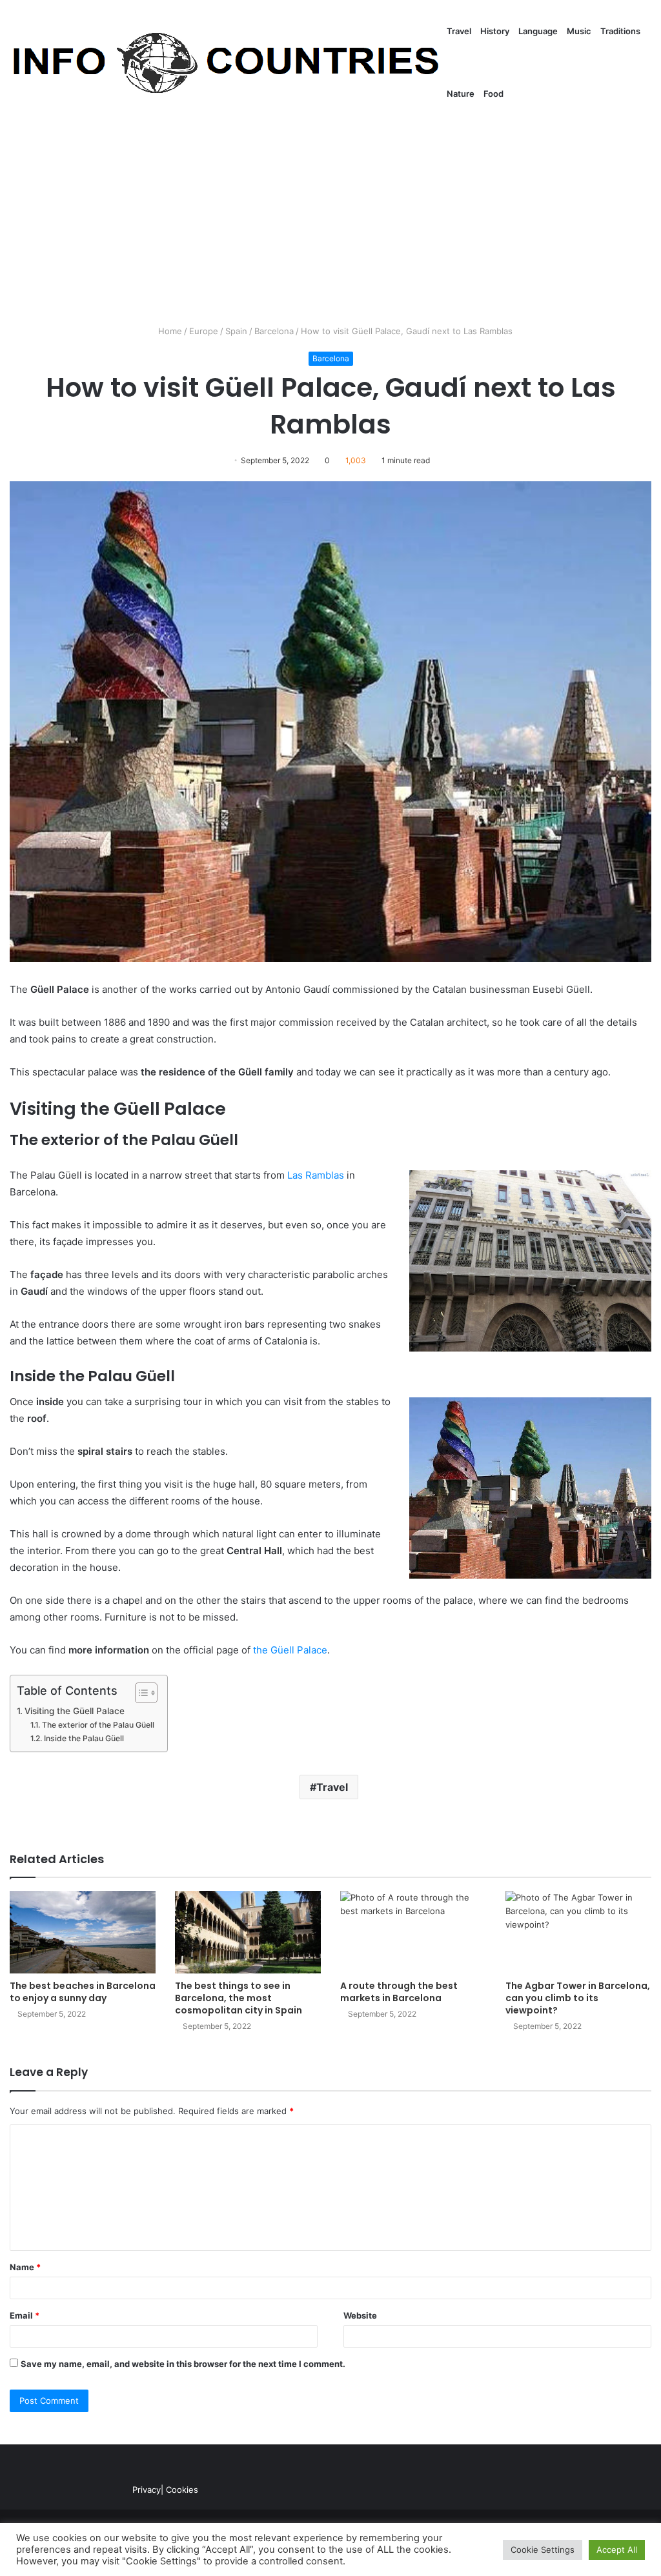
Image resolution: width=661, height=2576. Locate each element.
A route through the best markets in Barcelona (399, 1992)
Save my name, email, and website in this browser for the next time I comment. (183, 2364)
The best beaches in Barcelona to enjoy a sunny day (83, 1992)
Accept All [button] (617, 2550)
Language (538, 31)
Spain (236, 331)
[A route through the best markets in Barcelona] (413, 1932)
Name (25, 2267)
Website (360, 2315)
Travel (459, 31)
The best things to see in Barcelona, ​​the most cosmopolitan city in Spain (239, 1998)
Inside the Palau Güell (84, 1738)
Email (25, 2315)
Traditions (620, 31)
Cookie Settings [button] (543, 2550)
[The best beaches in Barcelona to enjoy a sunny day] (83, 1932)
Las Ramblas (316, 1175)
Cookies (182, 2490)
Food (493, 94)
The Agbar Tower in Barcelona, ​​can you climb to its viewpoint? (578, 1998)
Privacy (147, 2490)
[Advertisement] (330, 215)
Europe (204, 331)
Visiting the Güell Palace (75, 1711)
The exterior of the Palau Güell (98, 1725)
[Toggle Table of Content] (140, 1693)
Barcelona (274, 331)
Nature (461, 94)
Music (579, 31)
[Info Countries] (226, 63)
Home (169, 331)
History (495, 31)
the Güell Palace (290, 1650)
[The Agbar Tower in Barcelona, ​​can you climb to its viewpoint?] (578, 1932)
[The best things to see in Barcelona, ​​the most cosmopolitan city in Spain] (248, 1932)
